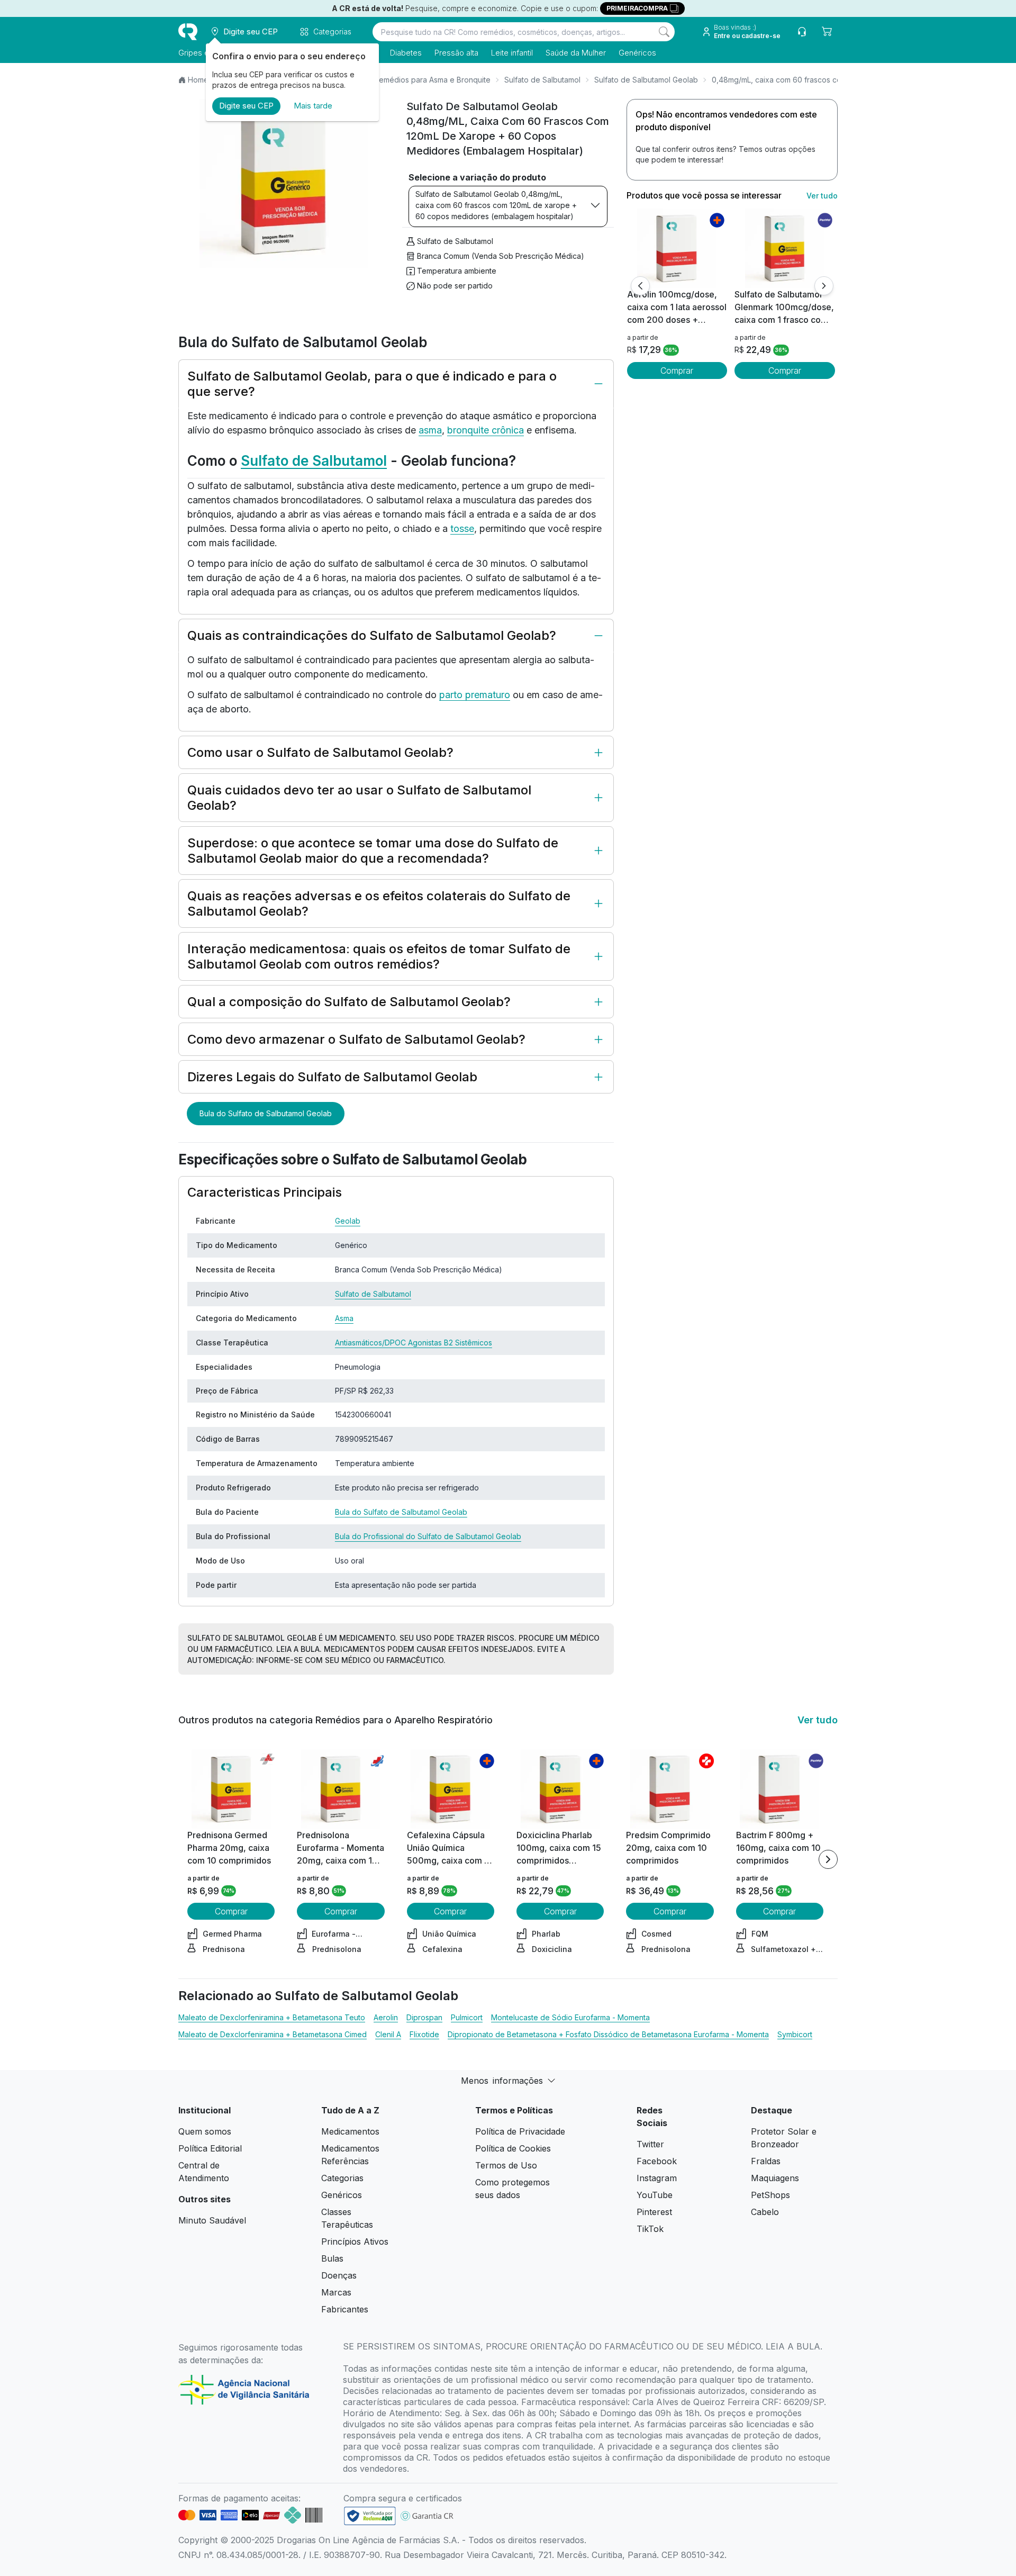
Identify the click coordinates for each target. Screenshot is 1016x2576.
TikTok (650, 2229)
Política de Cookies (513, 2148)
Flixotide (424, 2034)
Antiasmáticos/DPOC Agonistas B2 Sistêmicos (414, 1343)
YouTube (655, 2195)
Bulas (332, 2258)
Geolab (348, 1221)
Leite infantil (512, 53)
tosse (462, 528)
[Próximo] (824, 286)
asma (430, 430)
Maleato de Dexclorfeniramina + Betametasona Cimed (273, 2034)
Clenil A (388, 2034)
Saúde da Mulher (576, 53)
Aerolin (386, 2017)
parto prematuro (475, 695)
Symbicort (795, 2034)
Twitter (650, 2144)
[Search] (664, 32)
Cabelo (765, 2212)
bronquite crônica (486, 430)
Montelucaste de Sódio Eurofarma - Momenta (570, 2017)
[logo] (188, 32)
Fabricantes (345, 2309)
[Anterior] (640, 286)
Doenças (339, 2275)
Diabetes (406, 53)
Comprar (677, 370)
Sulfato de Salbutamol (542, 80)
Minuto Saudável (212, 2220)
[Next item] (828, 1859)
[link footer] (370, 2516)
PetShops (770, 2195)
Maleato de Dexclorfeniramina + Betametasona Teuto (272, 2017)
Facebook (657, 2161)
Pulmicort (467, 2017)
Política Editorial (210, 2148)
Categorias (342, 2178)
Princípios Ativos (355, 2241)
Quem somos (205, 2131)
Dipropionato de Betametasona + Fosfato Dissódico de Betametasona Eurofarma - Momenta (608, 2034)
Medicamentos (350, 2131)
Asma (344, 1318)
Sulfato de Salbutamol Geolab (646, 80)
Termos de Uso (506, 2165)
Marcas (336, 2292)
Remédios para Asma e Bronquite (432, 80)
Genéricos (637, 53)
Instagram (657, 2178)
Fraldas (766, 2161)
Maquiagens (775, 2178)
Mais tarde (313, 106)
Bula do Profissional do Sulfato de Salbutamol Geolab (428, 1536)
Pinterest (654, 2212)
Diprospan (424, 2017)
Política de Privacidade (520, 2131)
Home (198, 80)
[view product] (677, 248)
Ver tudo (822, 196)
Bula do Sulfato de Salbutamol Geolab (266, 1113)
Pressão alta (456, 53)
